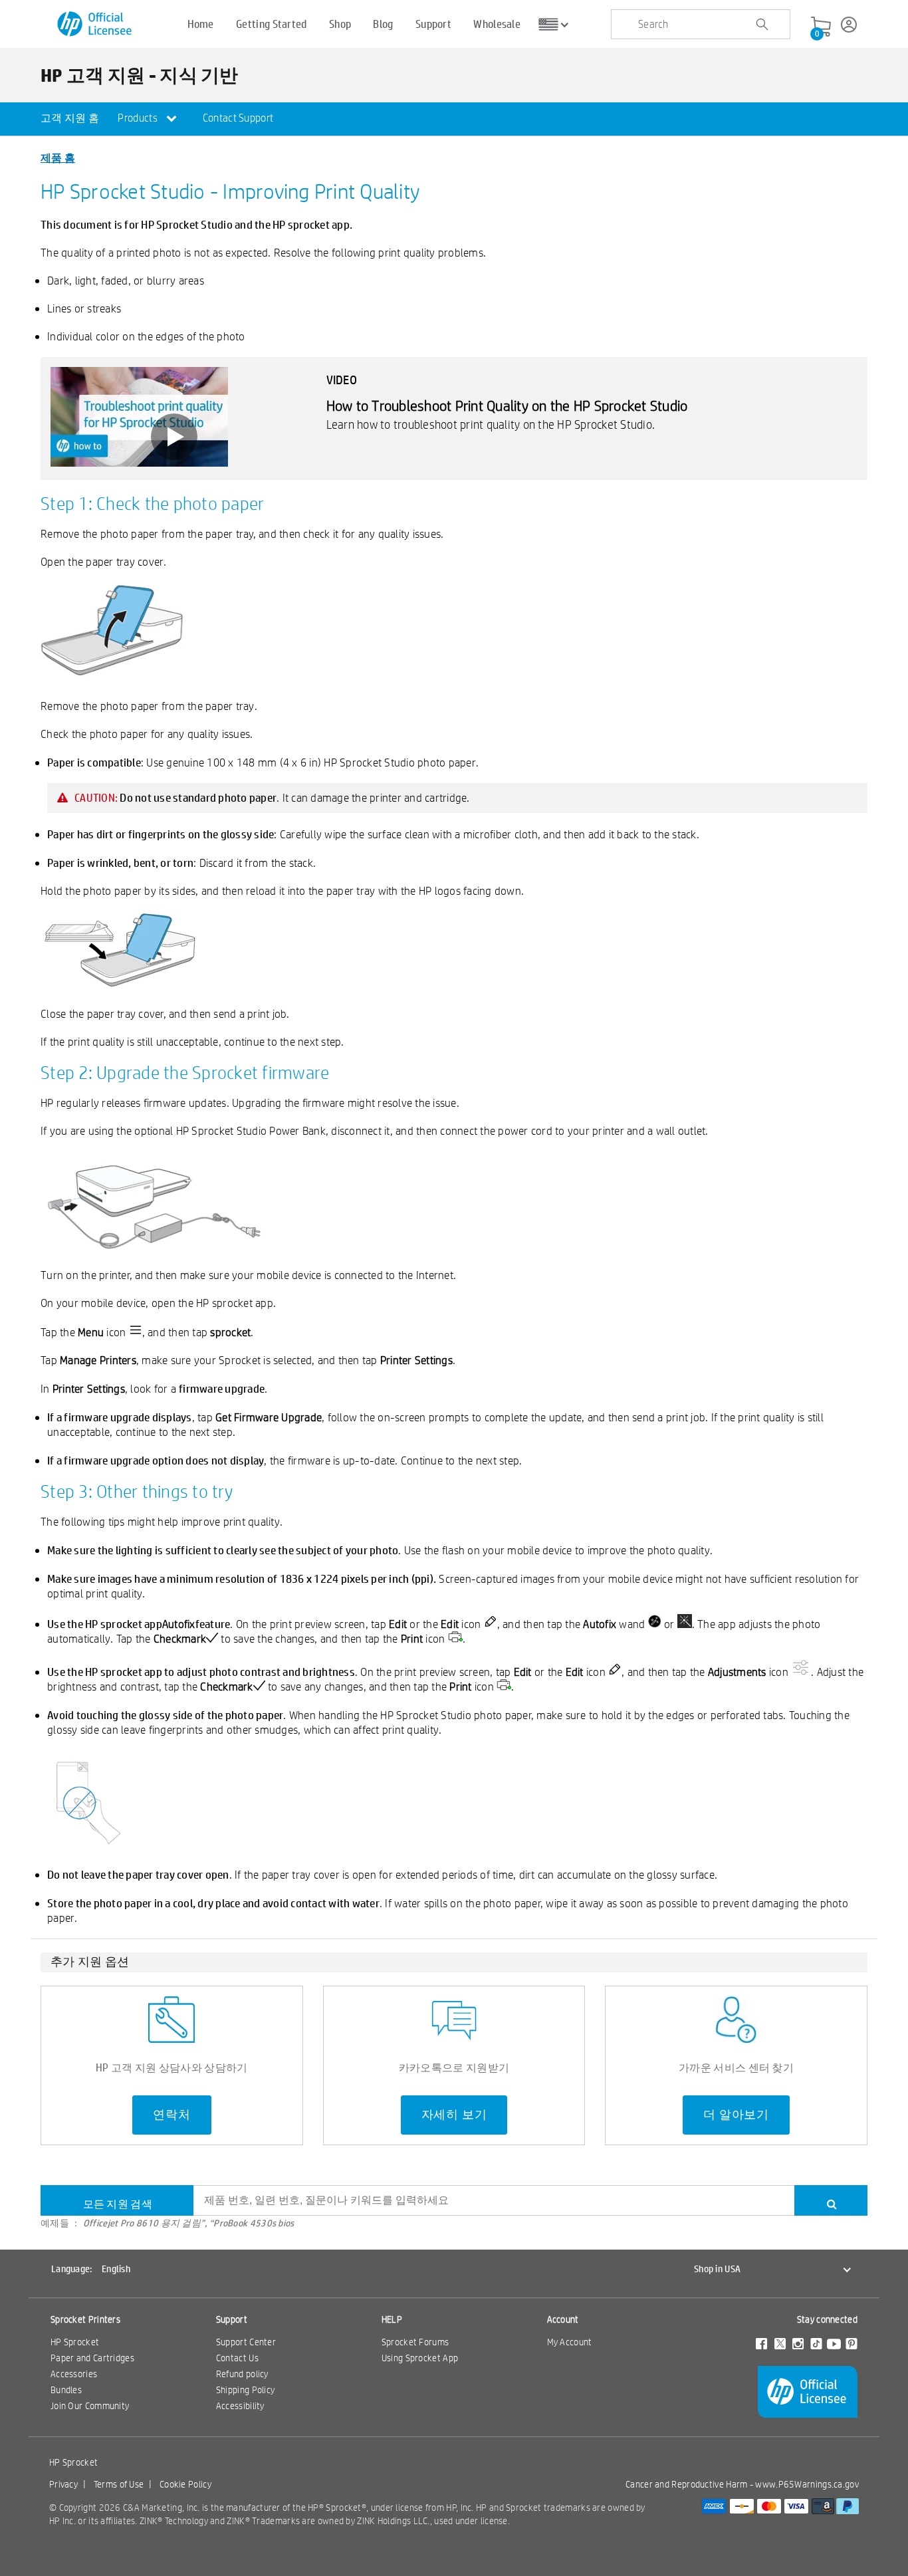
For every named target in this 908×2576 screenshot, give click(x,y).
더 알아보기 (736, 2115)
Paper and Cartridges (92, 2358)
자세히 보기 (454, 2115)
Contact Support (238, 118)
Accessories (74, 2374)
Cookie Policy (185, 2484)
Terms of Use (119, 2484)
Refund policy (242, 2374)
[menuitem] (70, 119)
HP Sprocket (75, 2342)
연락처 (171, 2115)
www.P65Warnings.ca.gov (807, 2484)
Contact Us (237, 2358)
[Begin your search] (762, 25)
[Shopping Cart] (821, 27)
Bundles (66, 2390)
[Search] (831, 2200)
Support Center (246, 2342)
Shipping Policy (246, 2390)
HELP (392, 2319)
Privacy (63, 2484)
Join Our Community (90, 2406)
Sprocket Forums (415, 2342)
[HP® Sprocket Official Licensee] (95, 24)
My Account (570, 2342)
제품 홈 (58, 157)
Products (139, 118)
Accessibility (240, 2406)
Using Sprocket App (420, 2358)
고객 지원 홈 (70, 118)
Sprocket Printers (85, 2319)
